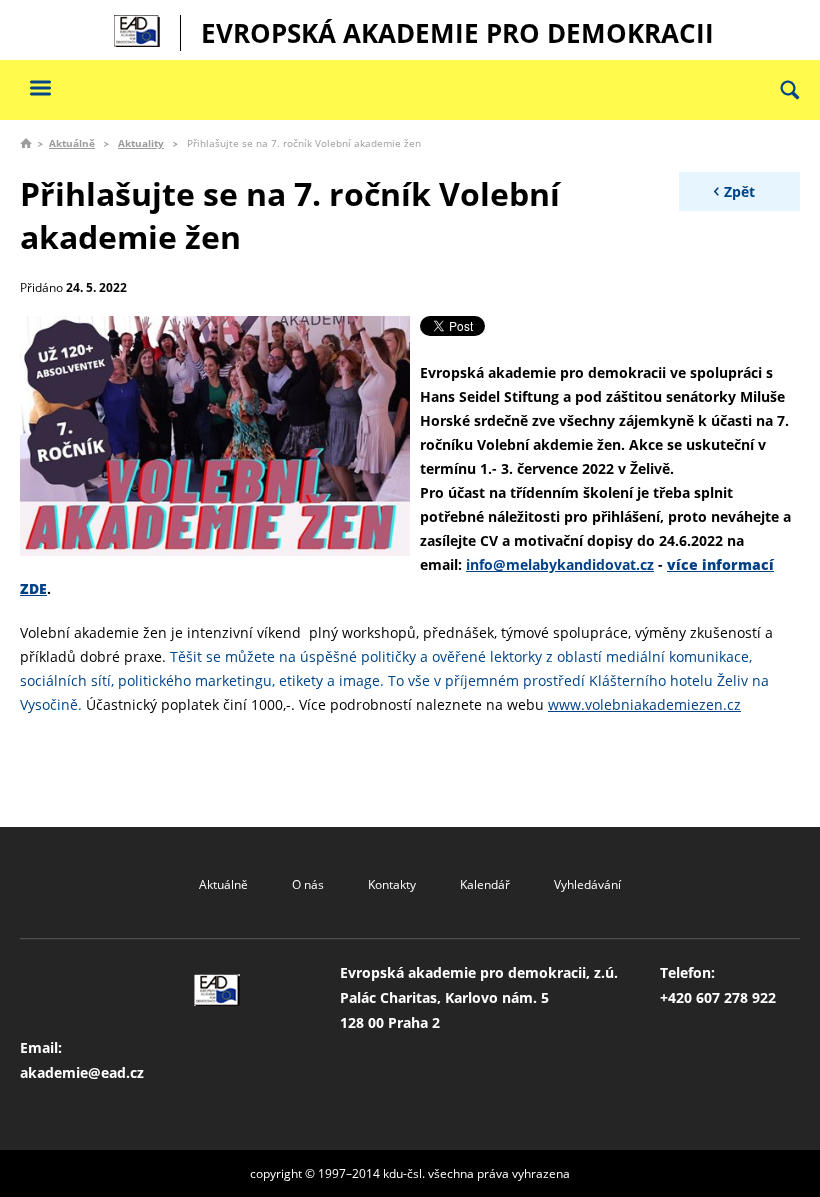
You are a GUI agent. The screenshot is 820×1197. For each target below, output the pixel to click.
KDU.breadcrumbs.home (26, 143)
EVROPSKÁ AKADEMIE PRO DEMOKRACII (457, 33)
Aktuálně (72, 143)
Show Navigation (40, 87)
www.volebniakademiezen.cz (644, 704)
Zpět (739, 191)
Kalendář (485, 884)
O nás (308, 884)
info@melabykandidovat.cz (560, 564)
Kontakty (392, 884)
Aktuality (141, 143)
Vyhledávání (587, 884)
